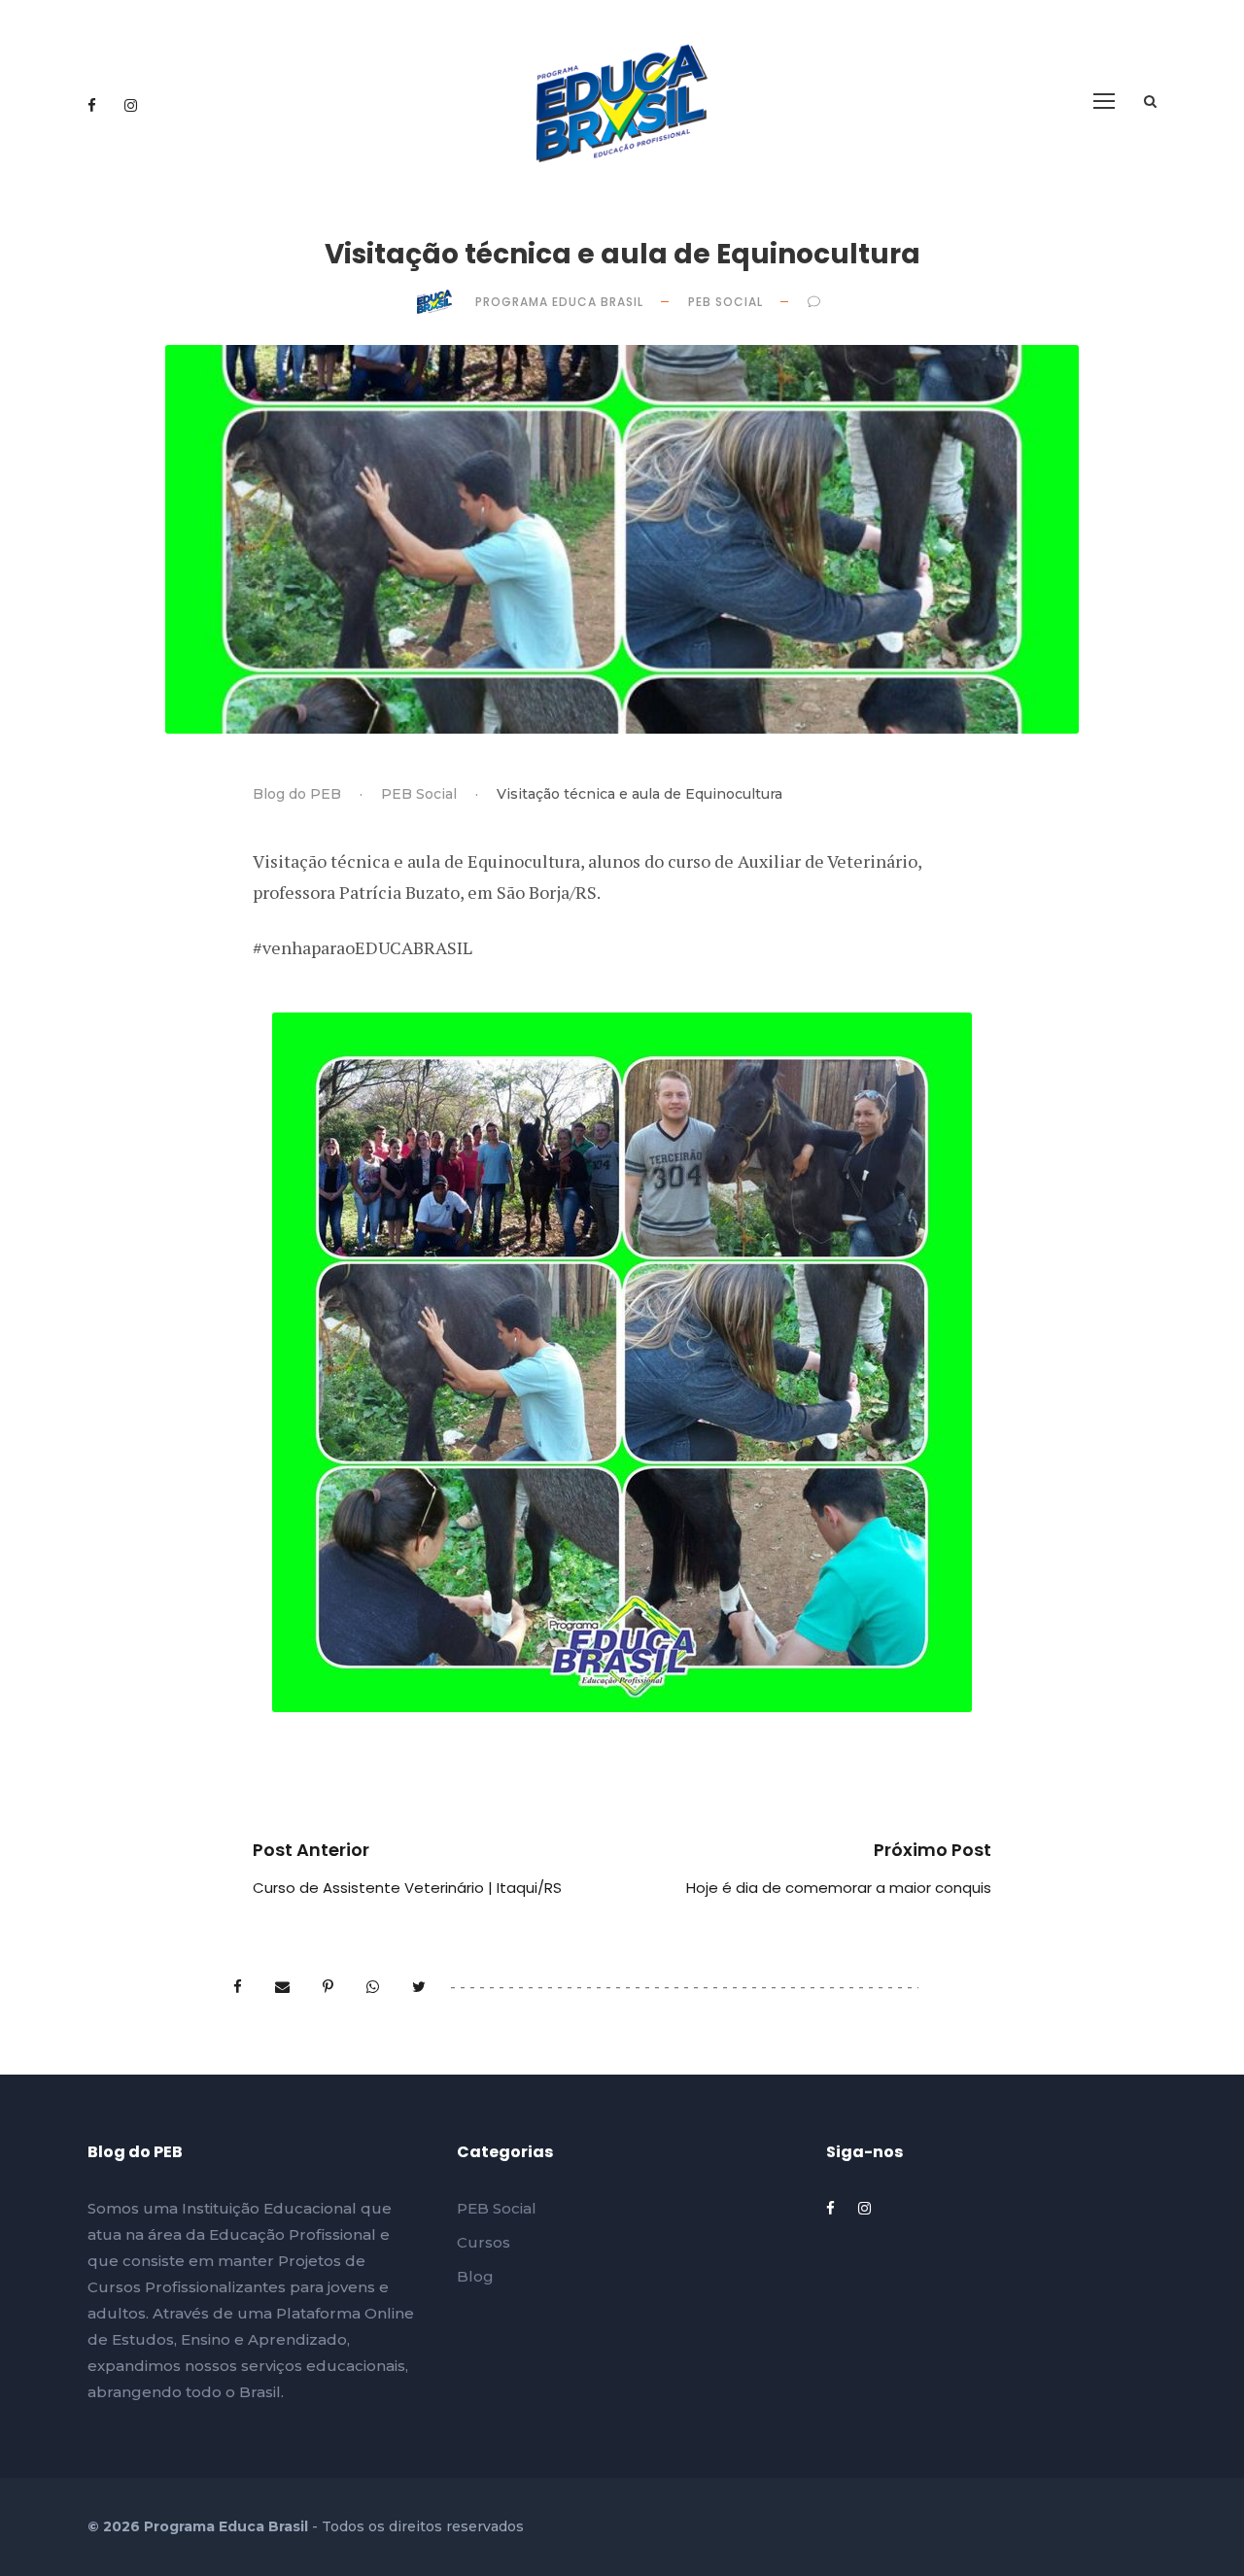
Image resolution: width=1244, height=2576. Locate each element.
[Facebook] (94, 105)
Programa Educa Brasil (561, 302)
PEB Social (727, 302)
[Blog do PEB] (622, 102)
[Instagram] (131, 105)
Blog (475, 2276)
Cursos (484, 2242)
